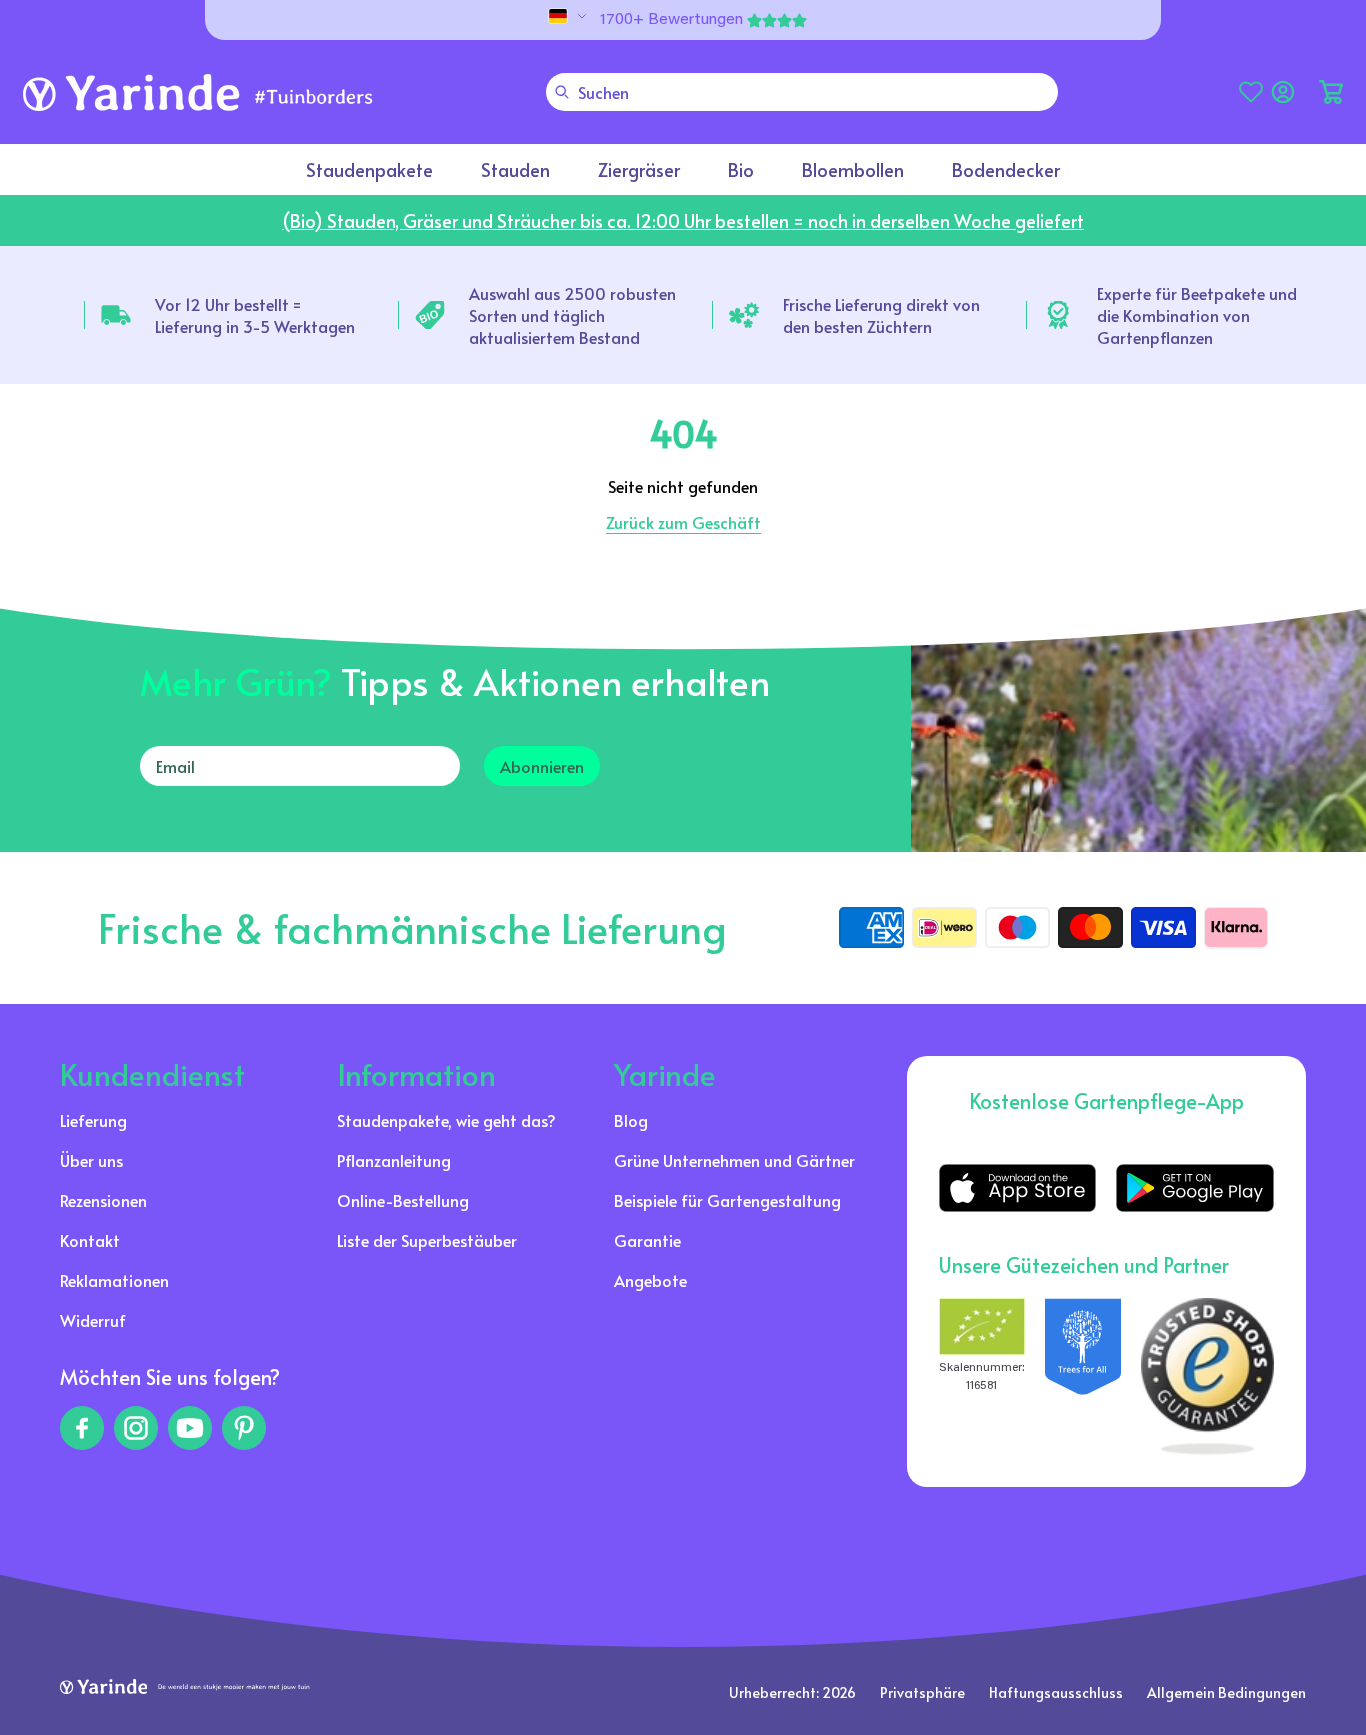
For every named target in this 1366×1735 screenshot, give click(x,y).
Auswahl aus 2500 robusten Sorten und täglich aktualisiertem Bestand (572, 315)
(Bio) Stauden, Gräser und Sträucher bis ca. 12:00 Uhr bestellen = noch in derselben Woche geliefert (683, 220)
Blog (631, 1120)
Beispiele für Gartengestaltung (727, 1200)
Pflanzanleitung (394, 1160)
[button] (1331, 92)
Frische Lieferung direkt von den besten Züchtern (881, 315)
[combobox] (802, 92)
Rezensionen (103, 1200)
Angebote (650, 1280)
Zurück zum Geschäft (683, 522)
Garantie (647, 1240)
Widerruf (93, 1320)
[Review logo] (1083, 1376)
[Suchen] (562, 92)
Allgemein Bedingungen (1226, 1692)
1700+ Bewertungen (671, 20)
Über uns (91, 1160)
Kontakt (90, 1240)
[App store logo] (1018, 1188)
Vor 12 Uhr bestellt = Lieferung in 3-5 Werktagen (255, 315)
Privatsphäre (922, 1692)
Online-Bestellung (403, 1200)
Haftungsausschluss (1056, 1692)
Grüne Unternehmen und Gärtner (734, 1160)
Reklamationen (114, 1280)
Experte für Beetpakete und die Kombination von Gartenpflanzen (1197, 315)
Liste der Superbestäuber (427, 1240)
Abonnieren (542, 766)
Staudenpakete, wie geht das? (446, 1120)
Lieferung (93, 1120)
